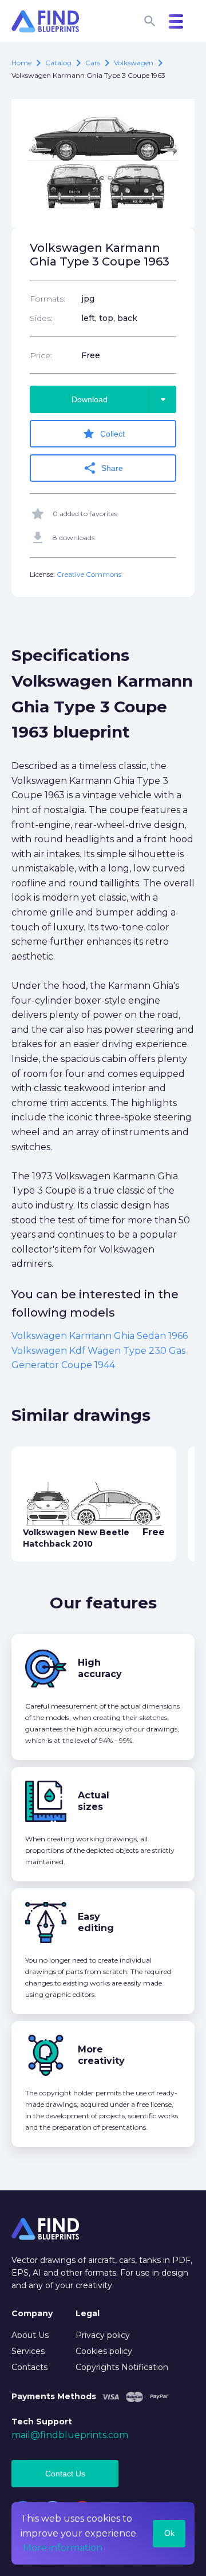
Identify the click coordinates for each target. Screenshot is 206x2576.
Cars (93, 63)
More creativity (101, 2055)
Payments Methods (54, 2396)
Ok (169, 2533)
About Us (30, 2335)
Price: (41, 355)
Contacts (29, 2367)
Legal (88, 2313)
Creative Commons (89, 574)
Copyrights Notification (122, 2367)
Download (121, 399)
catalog (58, 63)
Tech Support (42, 2422)
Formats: (47, 299)
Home (21, 63)
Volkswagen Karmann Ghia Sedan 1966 (100, 1336)
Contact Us (65, 2474)
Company (32, 2313)
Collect (103, 434)
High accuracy (100, 1668)
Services (28, 2351)
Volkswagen (134, 63)
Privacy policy (103, 2335)
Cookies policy (104, 2351)
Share (103, 468)
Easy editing (96, 1922)
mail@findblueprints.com (70, 2435)
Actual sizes (94, 1801)
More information (63, 2548)
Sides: (41, 318)
